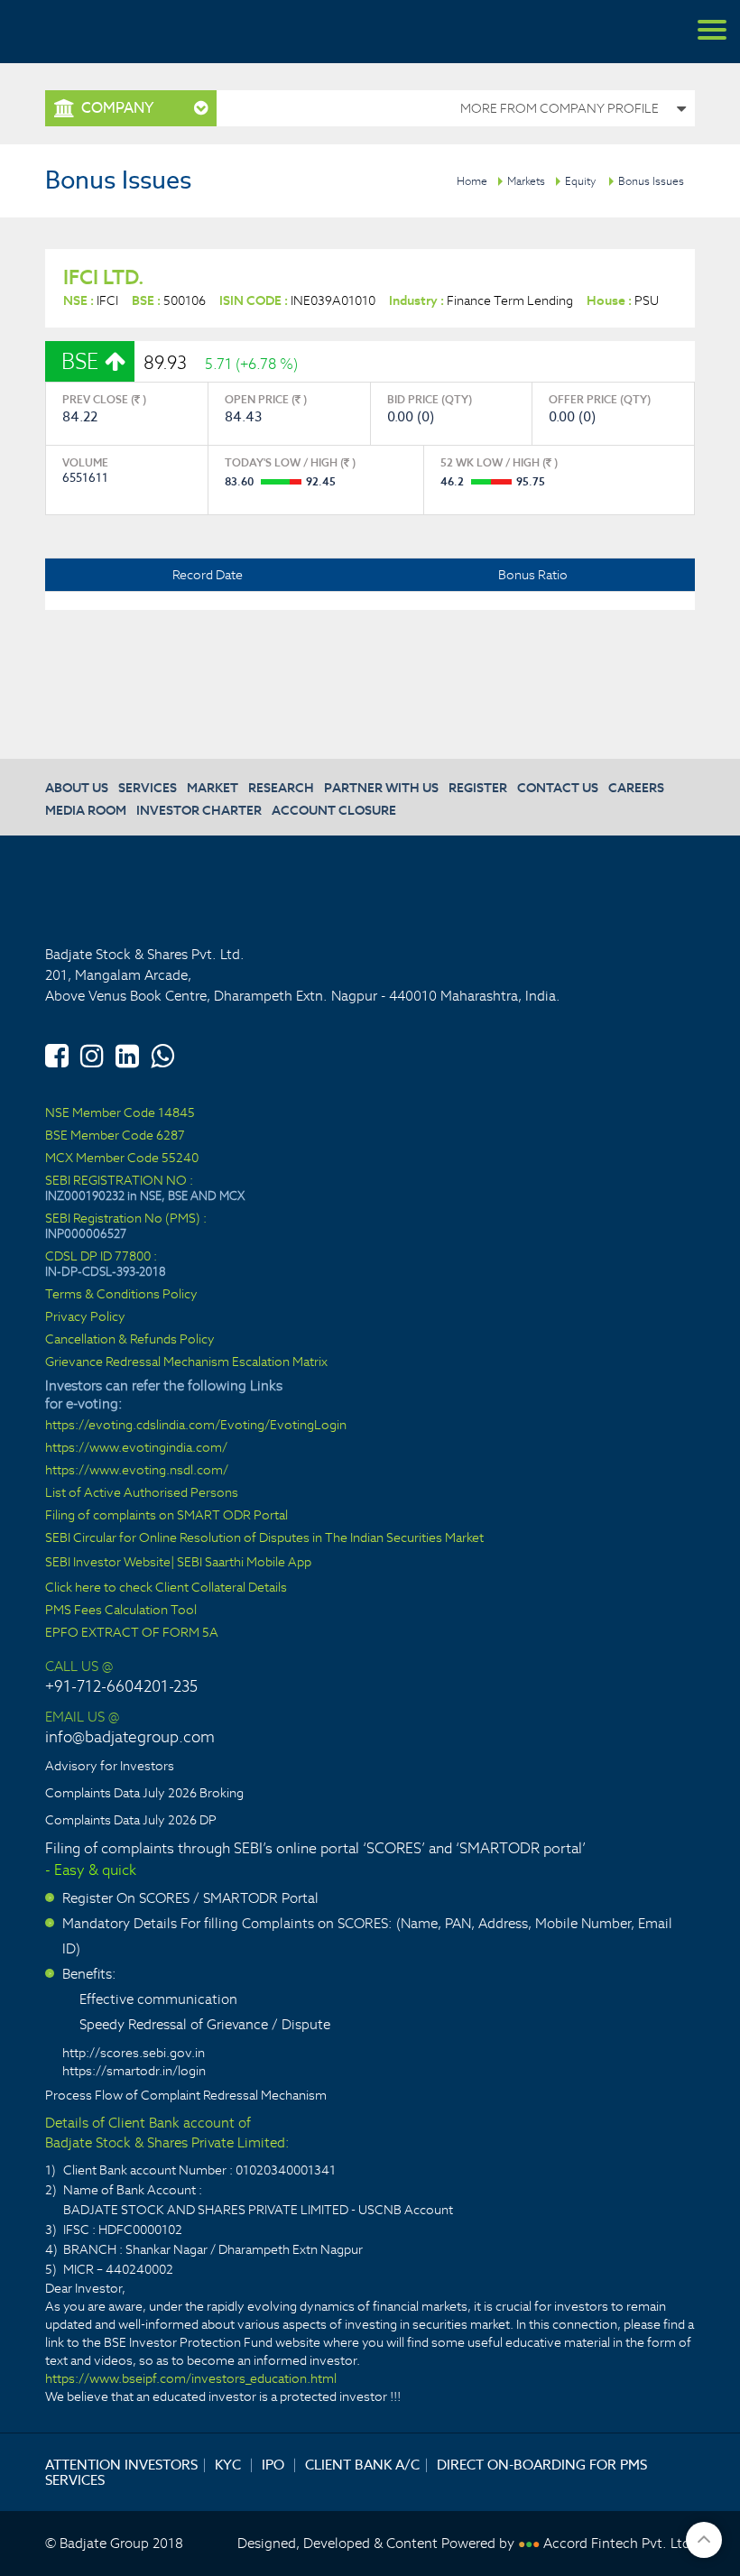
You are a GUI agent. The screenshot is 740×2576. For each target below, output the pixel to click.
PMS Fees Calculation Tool (121, 1610)
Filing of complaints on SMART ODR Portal (166, 1515)
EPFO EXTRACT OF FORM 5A (132, 1633)
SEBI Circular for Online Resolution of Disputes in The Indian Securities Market (264, 1538)
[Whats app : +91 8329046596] (162, 1053)
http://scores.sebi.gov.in (134, 2053)
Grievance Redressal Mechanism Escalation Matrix (186, 1362)
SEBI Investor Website (108, 1562)
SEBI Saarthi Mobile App (244, 1562)
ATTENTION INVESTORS (121, 2465)
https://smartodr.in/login (134, 2071)
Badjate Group (99, 32)
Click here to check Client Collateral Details (166, 1588)
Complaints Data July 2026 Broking (144, 1793)
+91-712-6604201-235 (121, 1686)
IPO (273, 2465)
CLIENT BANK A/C (362, 2465)
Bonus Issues (651, 181)
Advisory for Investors (110, 1766)
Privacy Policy (85, 1317)
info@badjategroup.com (130, 1737)
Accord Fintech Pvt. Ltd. (619, 2543)
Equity (580, 181)
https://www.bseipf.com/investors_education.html (191, 2378)
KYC (228, 2465)
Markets (526, 181)
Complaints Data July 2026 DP (131, 1820)
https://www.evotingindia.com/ (136, 1448)
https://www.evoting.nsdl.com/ (137, 1470)
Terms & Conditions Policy (121, 1294)
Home (472, 181)
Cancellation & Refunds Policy (130, 1339)
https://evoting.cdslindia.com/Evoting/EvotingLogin (196, 1425)
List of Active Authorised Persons (142, 1493)
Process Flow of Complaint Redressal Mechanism (186, 2095)
